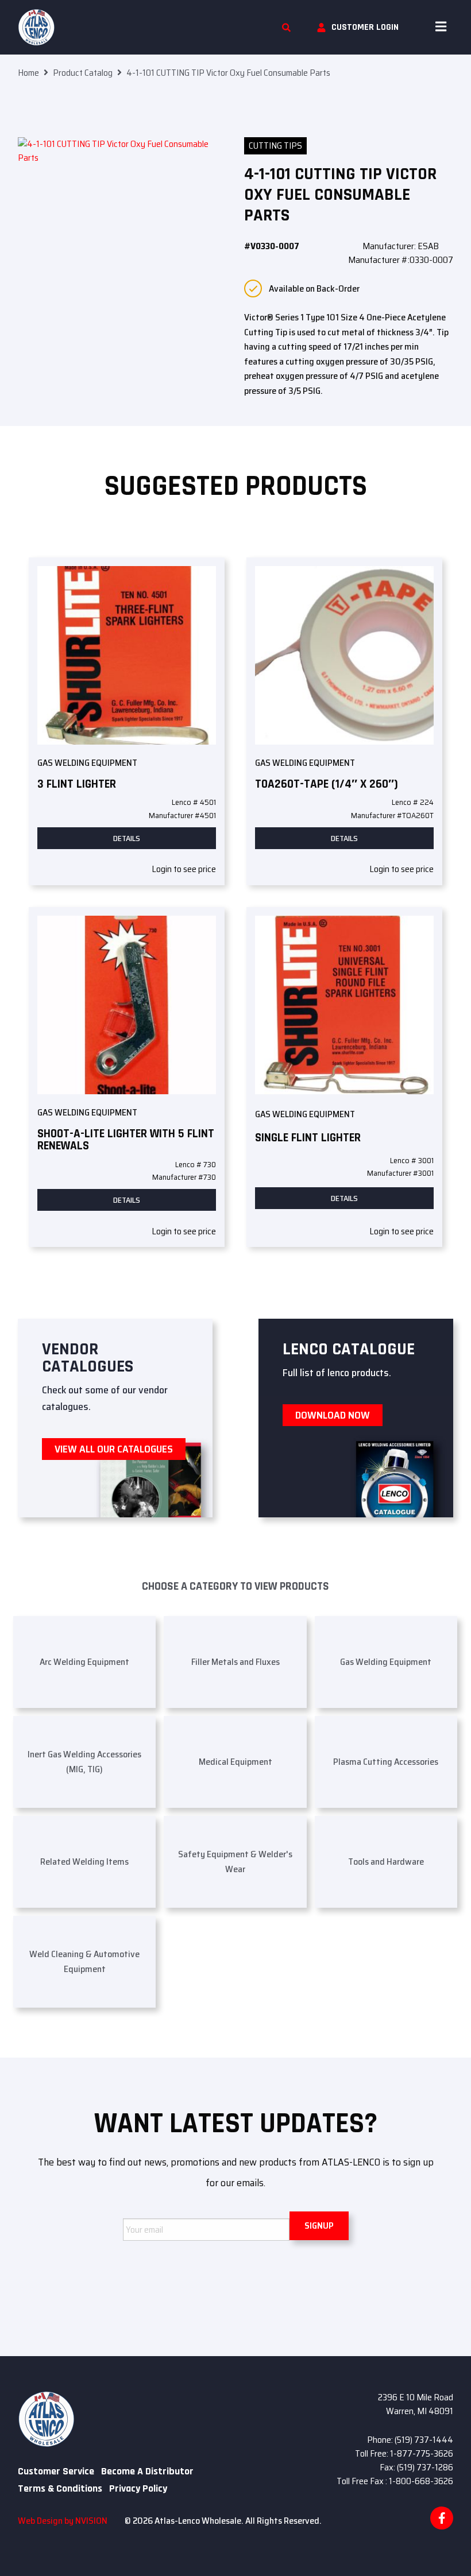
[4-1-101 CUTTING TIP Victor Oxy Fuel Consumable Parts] (122, 176)
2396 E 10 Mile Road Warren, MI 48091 (416, 2404)
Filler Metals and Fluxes (235, 1662)
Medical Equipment (235, 1762)
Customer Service (56, 2472)
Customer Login (365, 27)
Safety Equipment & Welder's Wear (235, 1862)
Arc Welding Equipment (84, 1662)
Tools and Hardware (386, 1862)
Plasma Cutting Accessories (386, 1762)
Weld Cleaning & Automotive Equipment (84, 1961)
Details (127, 838)
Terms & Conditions (60, 2489)
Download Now (333, 1415)
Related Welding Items (84, 1862)
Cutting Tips (275, 146)
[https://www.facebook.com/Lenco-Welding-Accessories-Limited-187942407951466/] (442, 2518)
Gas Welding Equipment (87, 763)
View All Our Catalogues (114, 1449)
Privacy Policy (138, 2489)
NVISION (91, 2521)
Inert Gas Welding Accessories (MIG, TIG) (84, 1762)
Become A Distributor (147, 2472)
